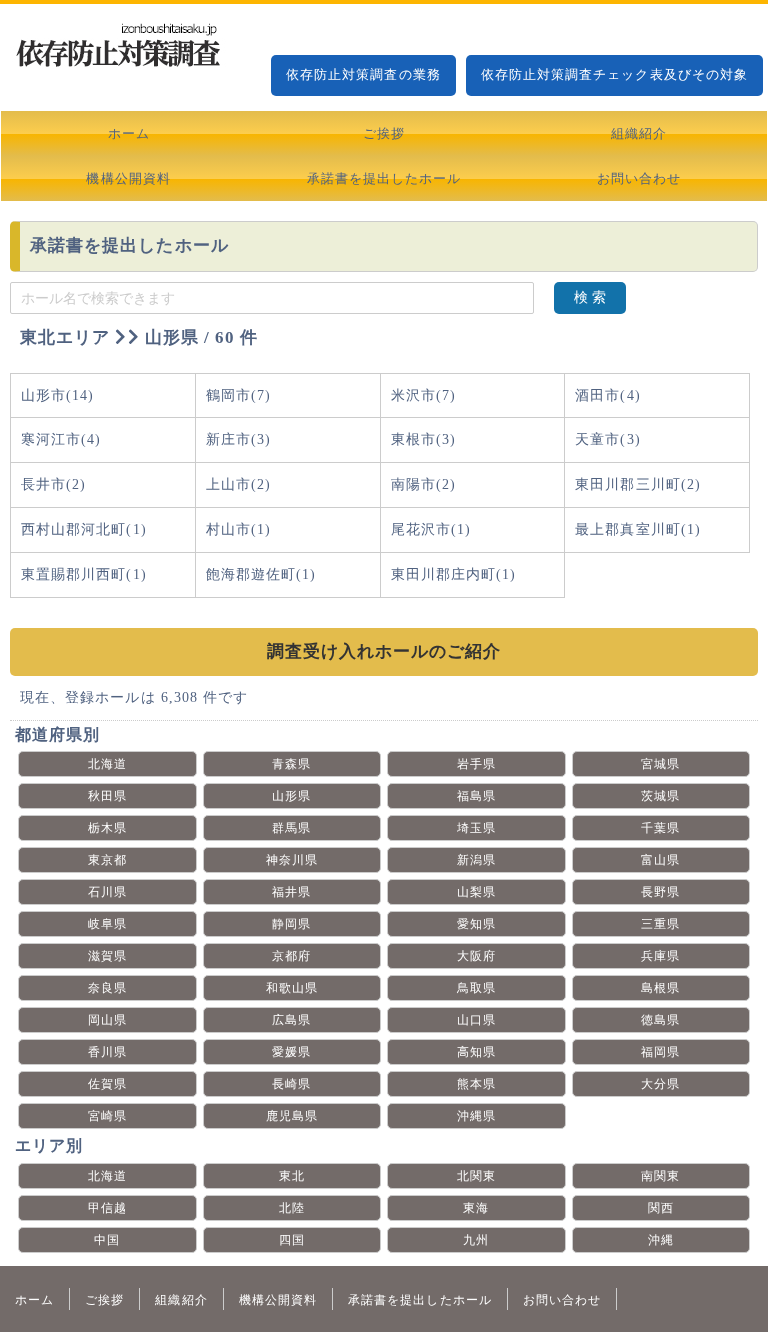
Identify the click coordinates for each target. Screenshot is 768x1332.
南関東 (660, 1176)
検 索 (590, 297)
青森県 (291, 764)
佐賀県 (107, 1084)
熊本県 (476, 1084)
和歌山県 (292, 988)
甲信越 (107, 1208)
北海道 (107, 764)
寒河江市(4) (61, 439)
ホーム (129, 133)
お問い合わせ (639, 178)
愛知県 (476, 924)
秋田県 (107, 796)
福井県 (291, 892)
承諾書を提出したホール (384, 178)
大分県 (660, 1084)
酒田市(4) (607, 395)
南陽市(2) (423, 484)
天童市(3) (607, 439)
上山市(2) (238, 484)
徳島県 (660, 1020)
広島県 (291, 1020)
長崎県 (291, 1084)
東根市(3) (423, 439)
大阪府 (476, 956)
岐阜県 (107, 924)
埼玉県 (476, 828)
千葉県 (660, 828)
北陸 (292, 1208)
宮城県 (660, 764)
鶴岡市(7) (238, 395)
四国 (292, 1240)
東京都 (107, 860)
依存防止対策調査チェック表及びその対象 (614, 74)
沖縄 (661, 1240)
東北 (292, 1176)
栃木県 (107, 828)
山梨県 (476, 892)
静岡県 (291, 924)
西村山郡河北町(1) (84, 529)
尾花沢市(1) (431, 529)
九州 (476, 1240)
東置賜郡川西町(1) (84, 574)
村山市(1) (238, 529)
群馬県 (291, 828)
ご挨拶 (384, 133)
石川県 (107, 892)
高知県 (476, 1052)
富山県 (660, 860)
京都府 (291, 956)
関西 (661, 1208)
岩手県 (476, 764)
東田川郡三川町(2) (638, 484)
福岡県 (660, 1052)
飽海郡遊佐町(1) (261, 574)
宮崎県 (107, 1116)
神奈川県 (292, 860)
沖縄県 (476, 1116)
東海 (476, 1208)
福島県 (476, 796)
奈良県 (107, 988)
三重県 (660, 924)
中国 (107, 1240)
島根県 (660, 988)
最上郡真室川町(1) (638, 529)
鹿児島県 (292, 1116)
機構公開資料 (128, 178)
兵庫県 (660, 956)
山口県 (476, 1020)
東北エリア (65, 337)
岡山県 (107, 1020)
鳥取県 (476, 988)
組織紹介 (639, 133)
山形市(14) (57, 395)
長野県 (660, 892)
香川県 (107, 1052)
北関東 (476, 1176)
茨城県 (660, 796)
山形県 (291, 796)
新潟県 (476, 860)
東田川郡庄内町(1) (454, 574)
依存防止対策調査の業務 (363, 74)
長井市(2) (53, 484)
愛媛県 (291, 1052)
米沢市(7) (423, 395)
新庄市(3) (238, 439)
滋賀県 (107, 956)
